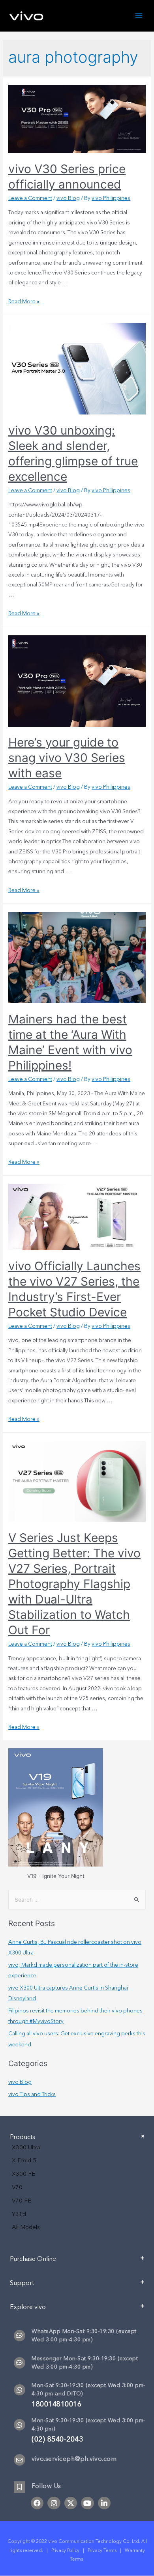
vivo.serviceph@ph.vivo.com (74, 2459)
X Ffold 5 (24, 2160)
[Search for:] (77, 1900)
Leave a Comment (30, 198)
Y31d (19, 2214)
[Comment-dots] (20, 2336)
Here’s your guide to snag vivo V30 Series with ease (67, 758)
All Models (26, 2227)
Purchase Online (33, 2259)
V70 (17, 2187)
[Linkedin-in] (104, 2503)
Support (22, 2283)
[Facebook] (37, 2503)
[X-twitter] (71, 2503)
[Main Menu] (139, 16)
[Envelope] (20, 2460)
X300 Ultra (26, 2147)
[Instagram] (54, 2503)
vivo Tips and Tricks (32, 2094)
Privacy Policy (65, 2550)
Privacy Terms (102, 2550)
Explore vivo (28, 2307)
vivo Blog (68, 198)
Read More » (24, 301)
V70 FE (22, 2201)
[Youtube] (87, 2503)
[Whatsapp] (20, 2390)
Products (23, 2137)
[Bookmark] (20, 2487)
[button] (77, 2262)
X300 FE (23, 2174)
